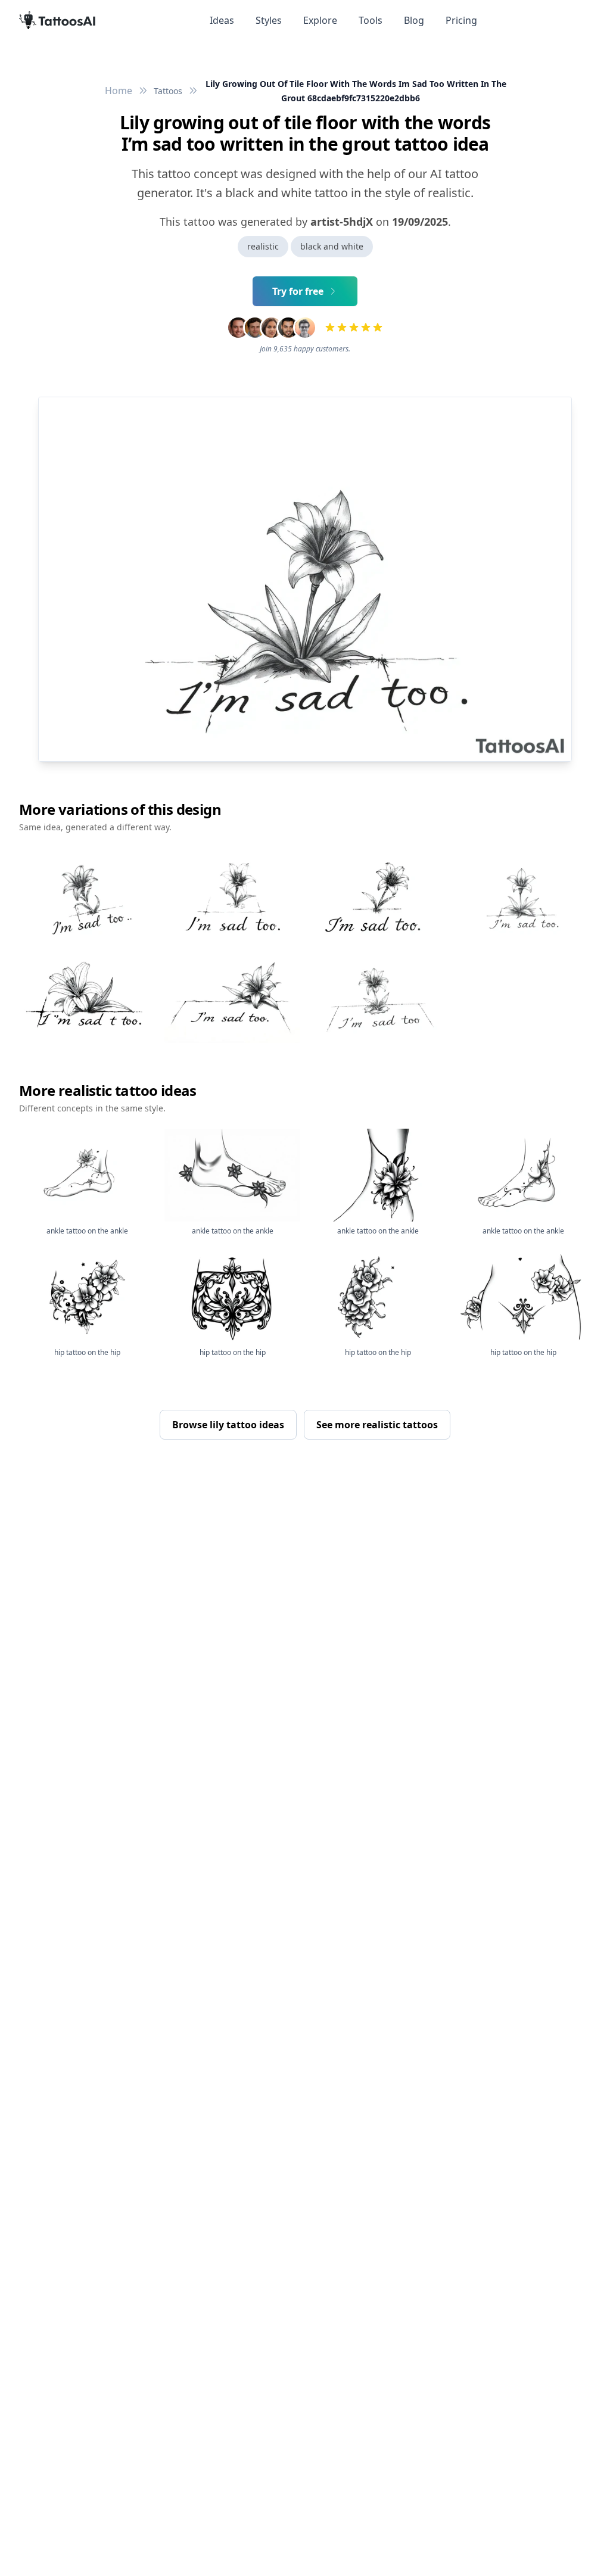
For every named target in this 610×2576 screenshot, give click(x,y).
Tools (371, 20)
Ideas (222, 20)
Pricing (461, 20)
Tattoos (168, 91)
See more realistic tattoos (377, 1425)
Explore (320, 20)
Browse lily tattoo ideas (228, 1425)
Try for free (298, 291)
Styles (269, 20)
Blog (414, 20)
